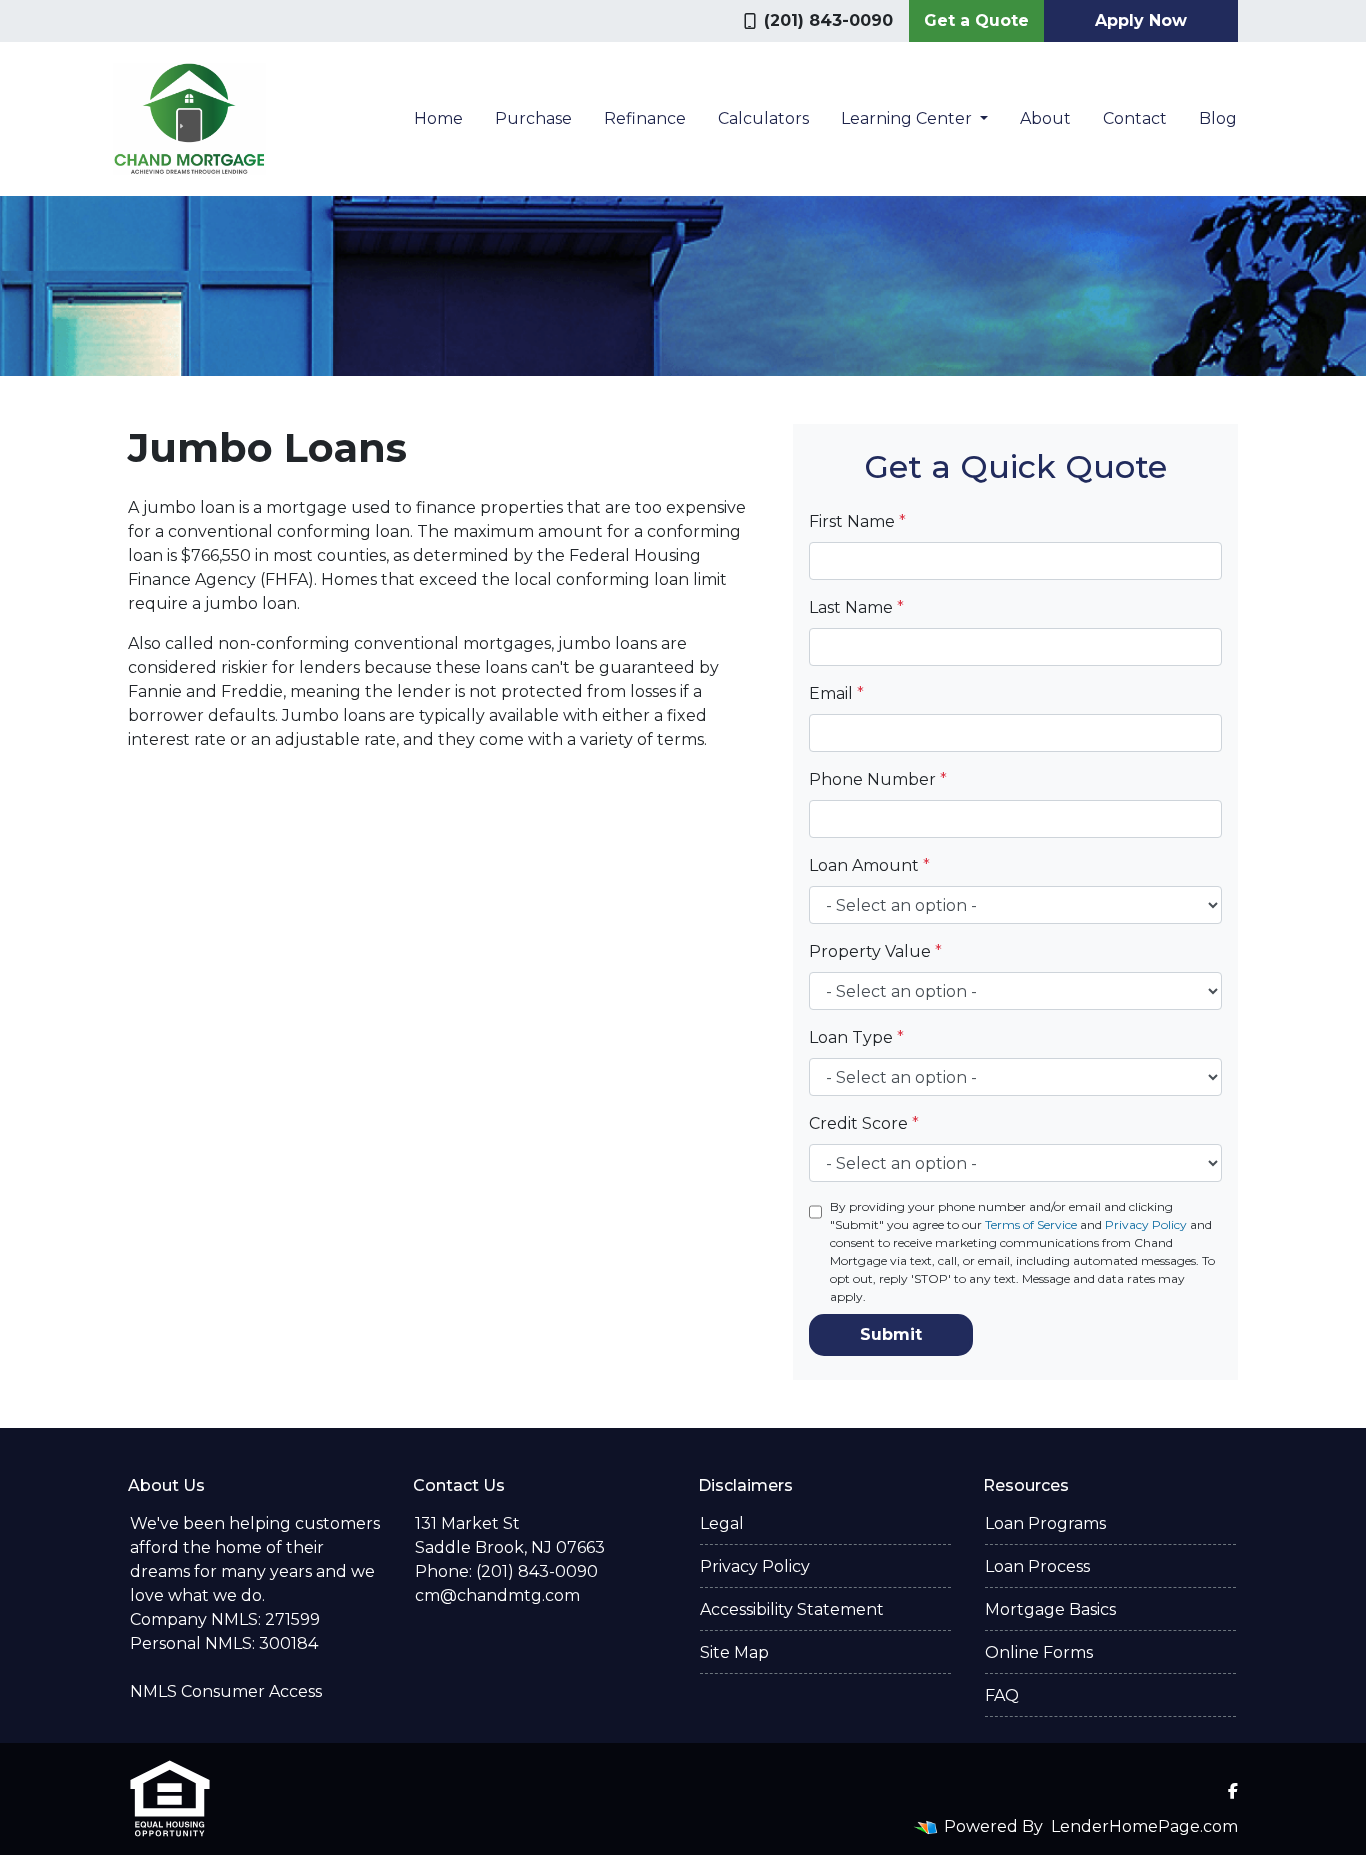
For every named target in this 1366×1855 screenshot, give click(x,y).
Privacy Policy (1146, 1224)
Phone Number (878, 779)
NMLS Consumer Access (226, 1691)
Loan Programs (1045, 1523)
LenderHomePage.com (1144, 1826)
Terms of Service (1031, 1224)
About (1045, 118)
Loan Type (856, 1037)
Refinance (645, 118)
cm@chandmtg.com (497, 1595)
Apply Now (1141, 20)
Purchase (533, 118)
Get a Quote (976, 20)
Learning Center (908, 118)
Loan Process (1037, 1566)
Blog (1218, 118)
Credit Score (864, 1123)
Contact (1135, 118)
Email (836, 693)
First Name (857, 521)
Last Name (856, 607)
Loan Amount (869, 865)
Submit (891, 1334)
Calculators (763, 118)
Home (438, 118)
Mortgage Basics (1050, 1609)
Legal (722, 1523)
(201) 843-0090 (828, 20)
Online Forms (1039, 1652)
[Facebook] (1233, 1791)
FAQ (1002, 1695)
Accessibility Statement (792, 1609)
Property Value (875, 951)
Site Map (734, 1652)
